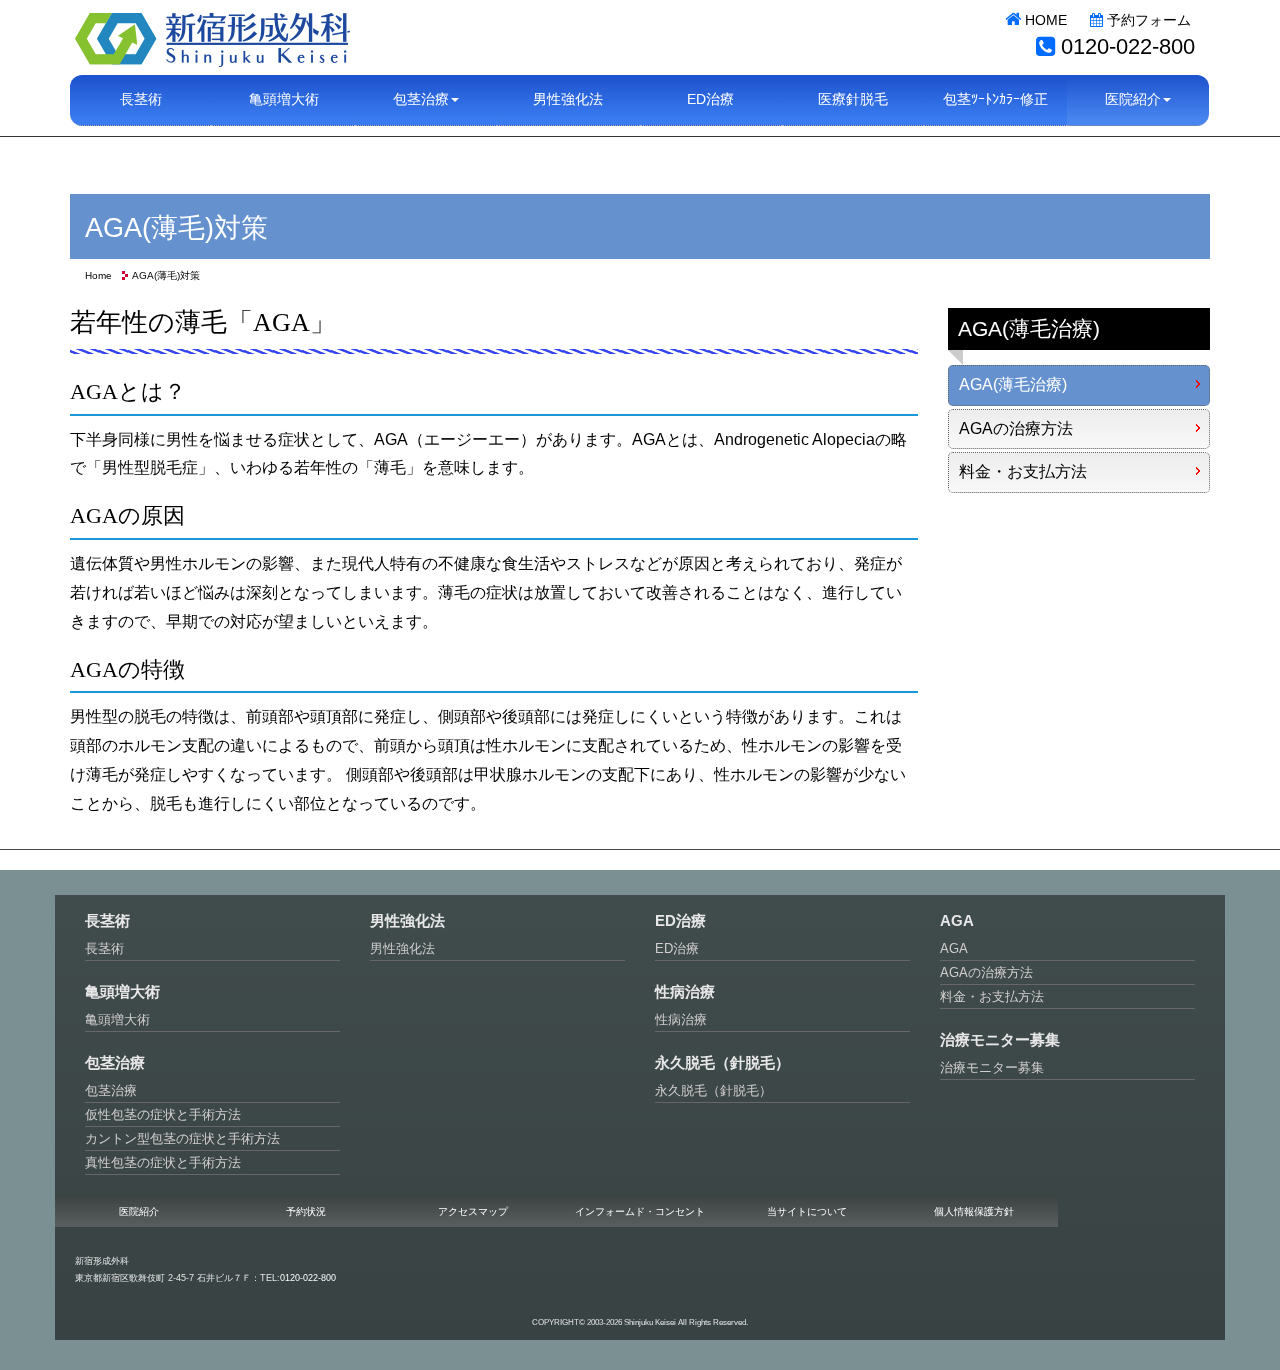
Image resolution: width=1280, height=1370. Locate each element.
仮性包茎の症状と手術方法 (163, 1114)
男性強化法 (568, 99)
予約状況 (306, 1211)
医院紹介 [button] (1133, 99)
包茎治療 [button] (421, 99)
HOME (1044, 20)
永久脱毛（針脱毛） (713, 1090)
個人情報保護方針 (974, 1211)
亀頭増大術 (284, 99)
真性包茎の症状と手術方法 (163, 1162)
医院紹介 (139, 1211)
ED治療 (710, 99)
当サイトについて (807, 1211)
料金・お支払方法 (1023, 471)
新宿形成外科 (212, 37)
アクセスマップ (473, 1211)
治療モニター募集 (992, 1067)
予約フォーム (1147, 20)
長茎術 (141, 99)
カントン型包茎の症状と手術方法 (182, 1138)
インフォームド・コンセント (640, 1211)
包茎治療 (111, 1090)
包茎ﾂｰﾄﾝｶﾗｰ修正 (995, 99)
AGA (954, 948)
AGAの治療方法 (1016, 428)
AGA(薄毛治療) (1013, 384)
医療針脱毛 (853, 99)
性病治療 (681, 1019)
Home (98, 275)
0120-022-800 (1128, 46)
